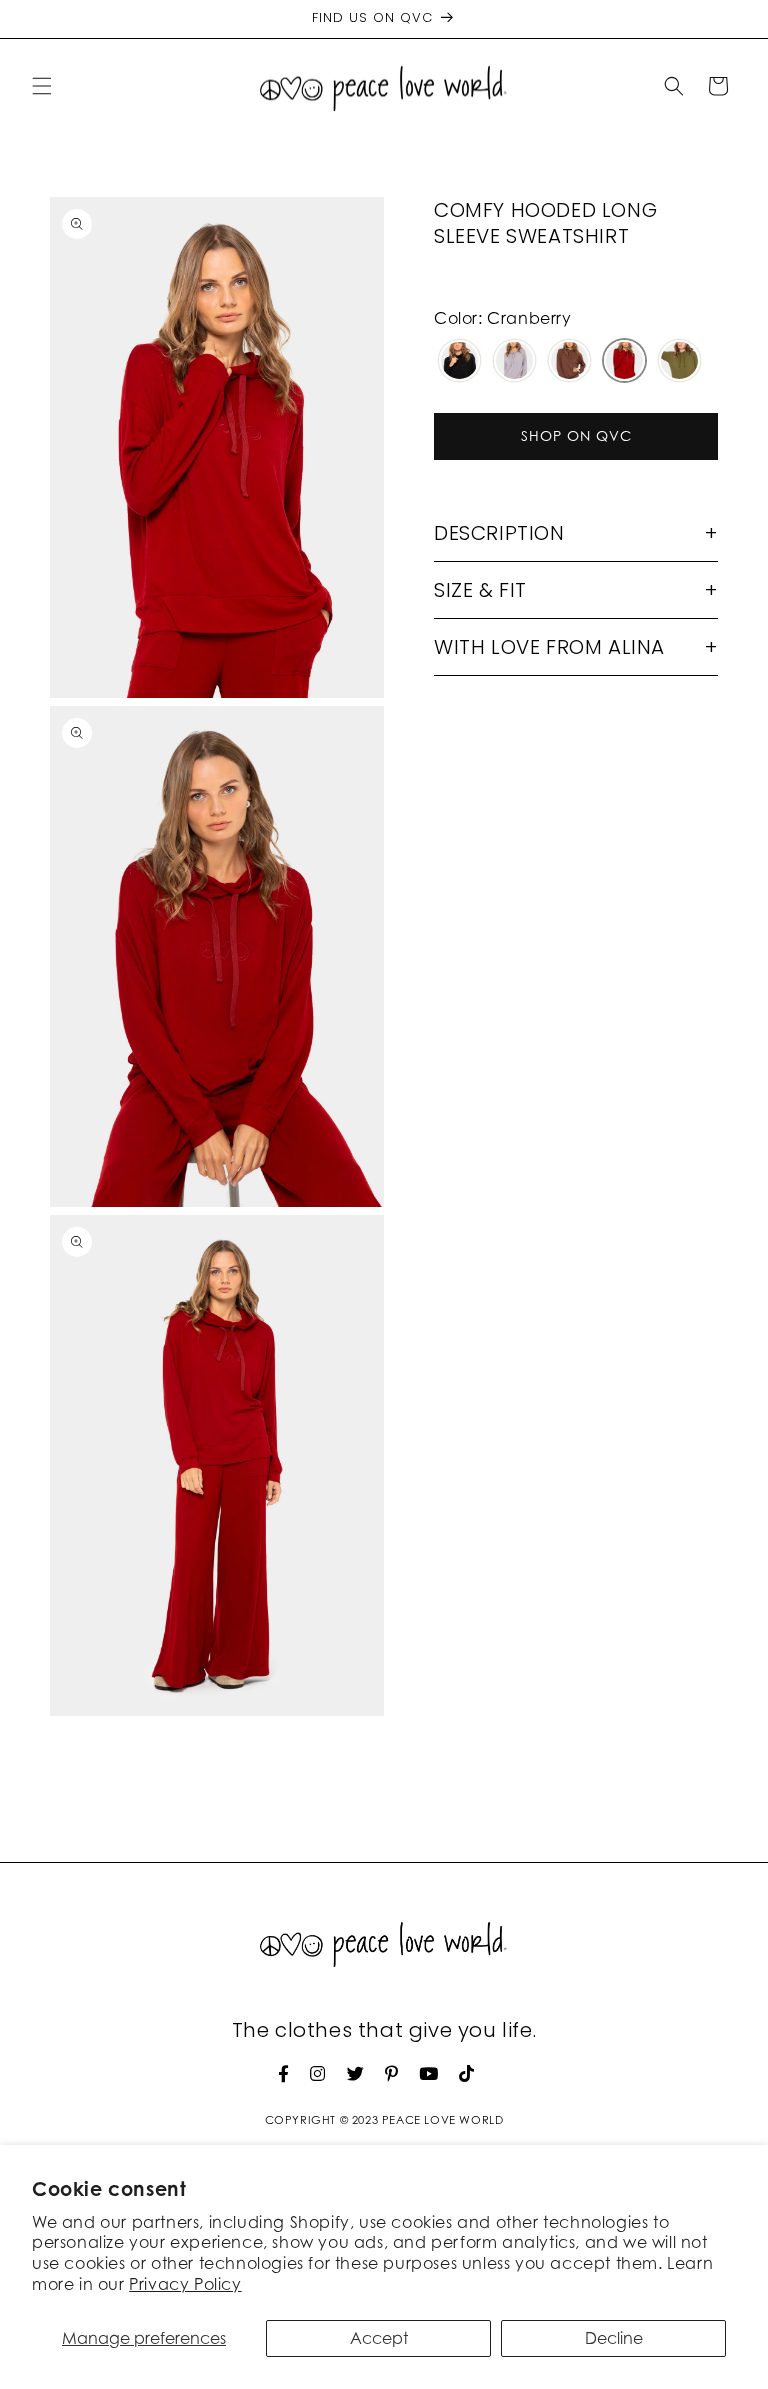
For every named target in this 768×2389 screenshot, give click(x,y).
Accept (379, 2338)
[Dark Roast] (569, 362)
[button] (42, 86)
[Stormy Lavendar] (514, 362)
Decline (614, 2338)
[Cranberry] (624, 362)
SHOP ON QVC (576, 435)
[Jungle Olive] (679, 362)
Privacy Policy (185, 2284)
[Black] (459, 362)
